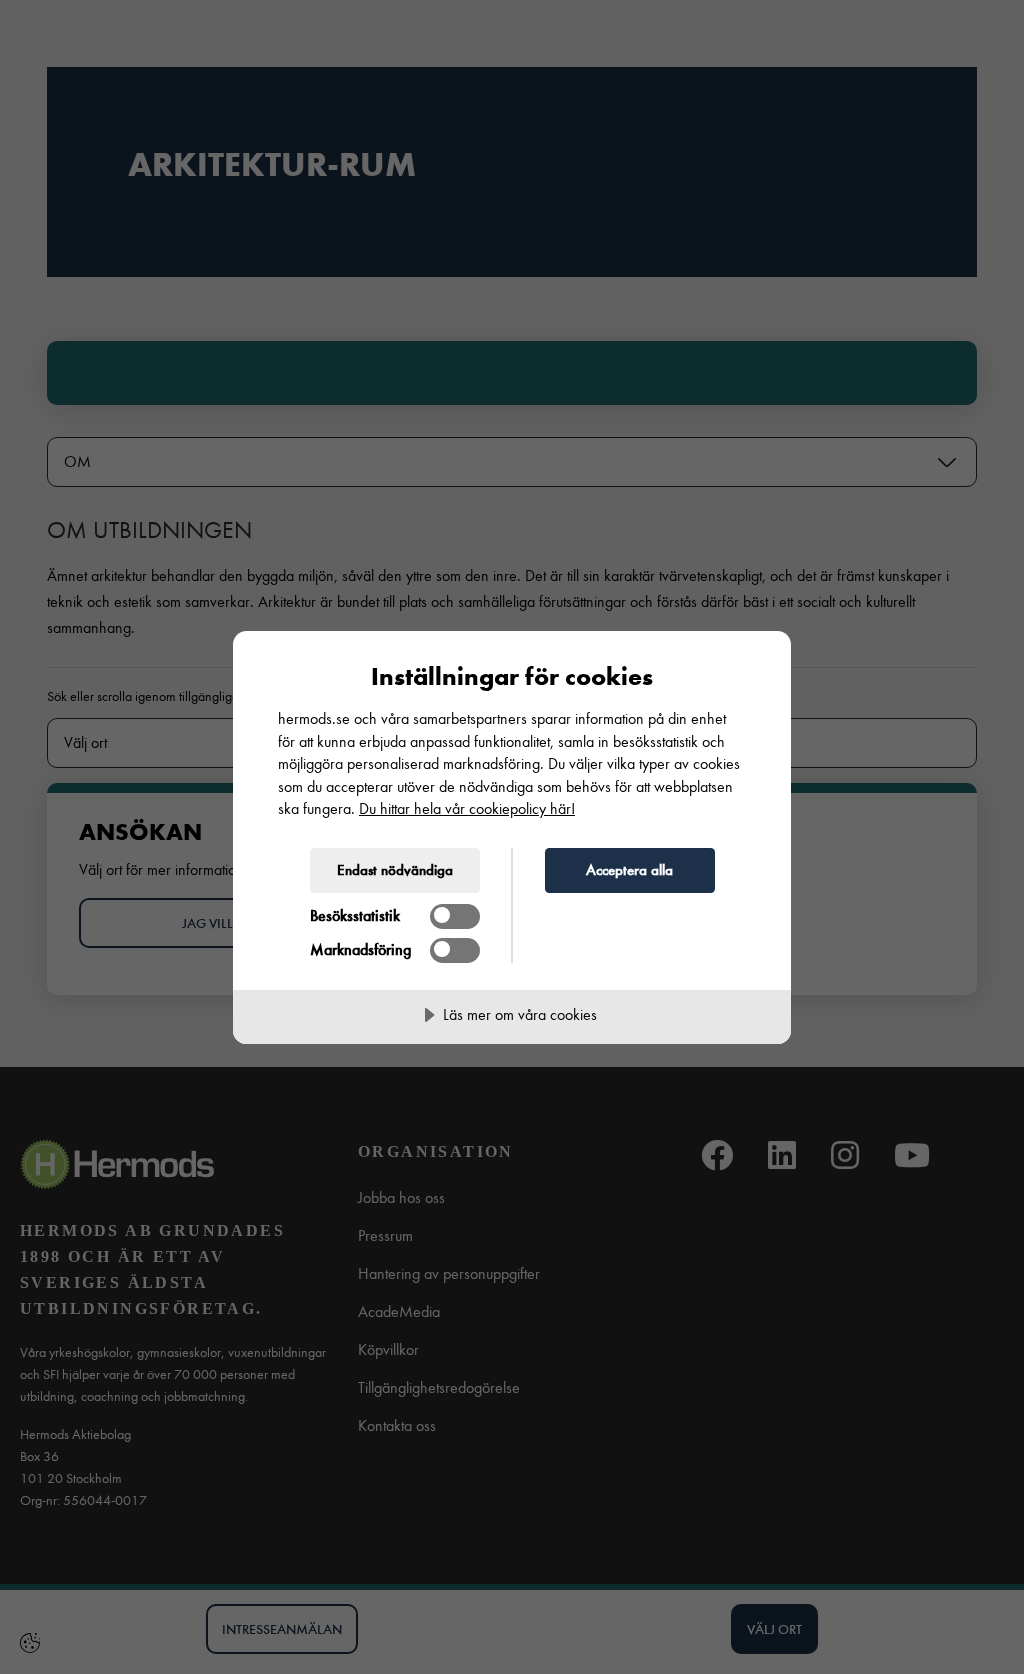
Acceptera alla (629, 870)
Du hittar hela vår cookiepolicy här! (467, 808)
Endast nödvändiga (395, 870)
